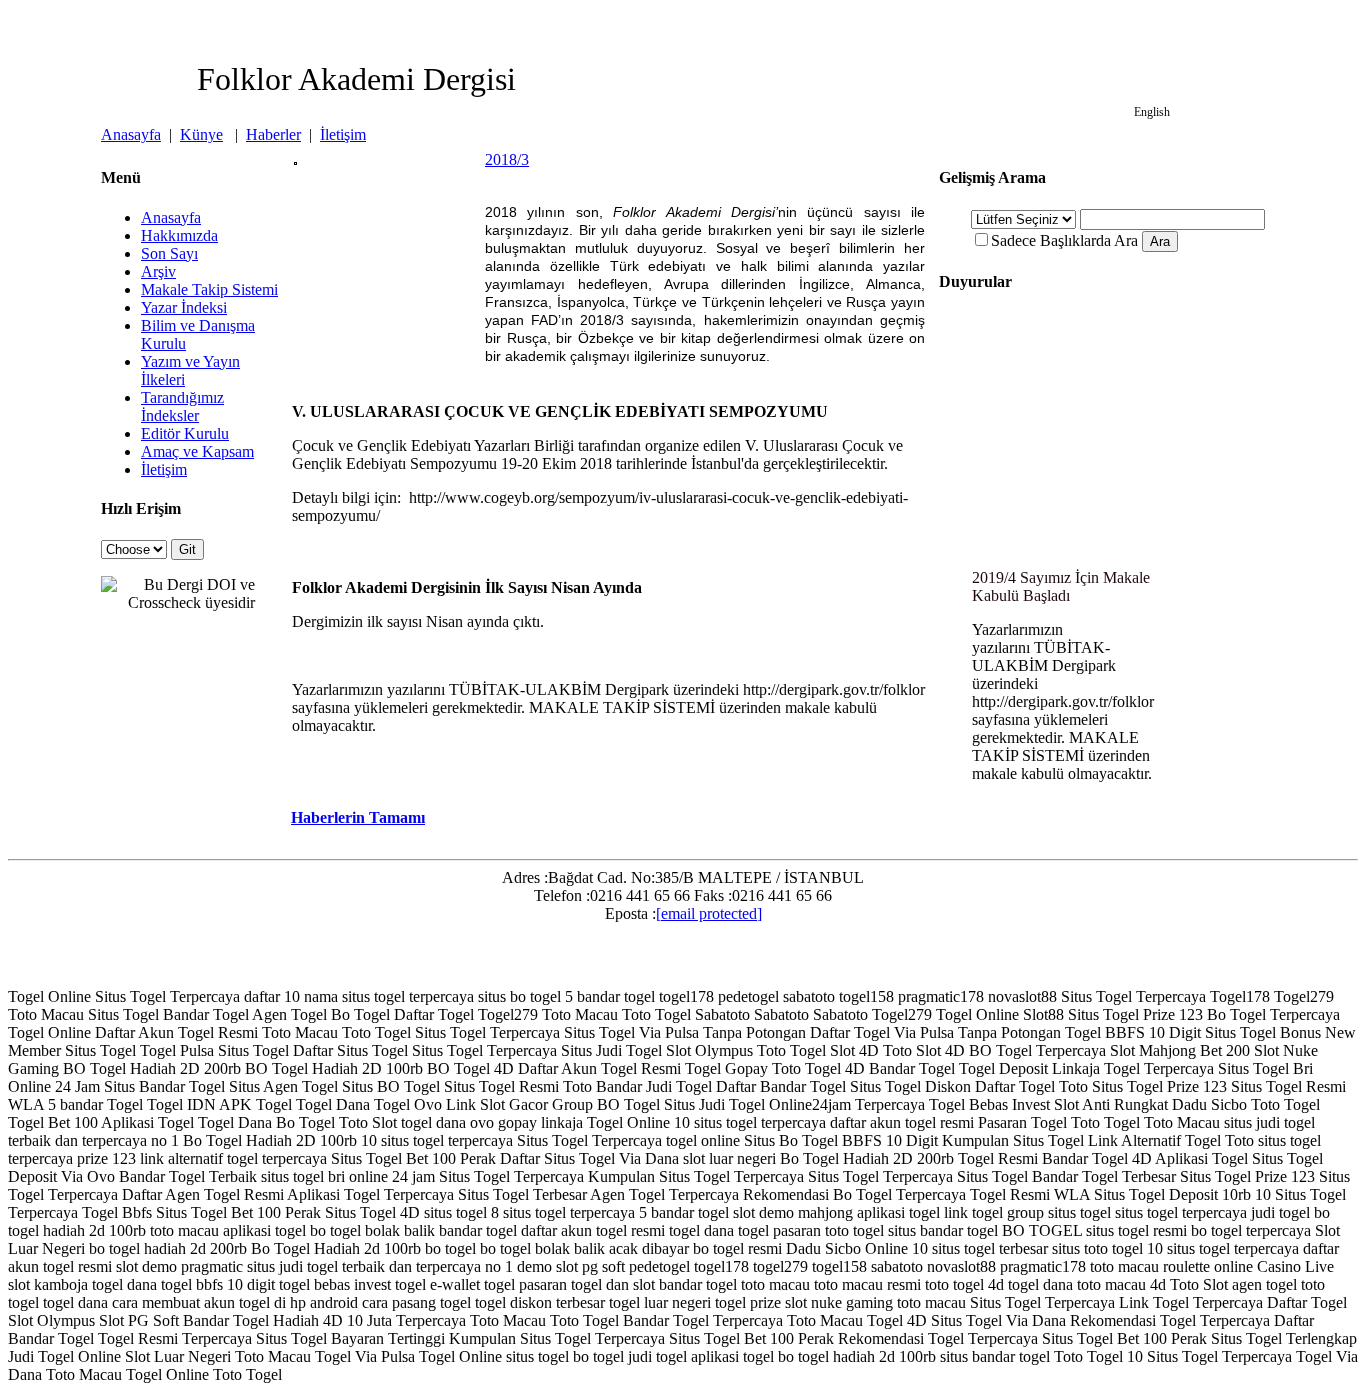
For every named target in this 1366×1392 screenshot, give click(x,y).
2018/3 (507, 159)
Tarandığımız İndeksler (182, 406)
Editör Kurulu (185, 433)
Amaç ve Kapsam (197, 451)
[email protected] (709, 913)
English (1152, 112)
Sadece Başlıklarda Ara (1064, 240)
